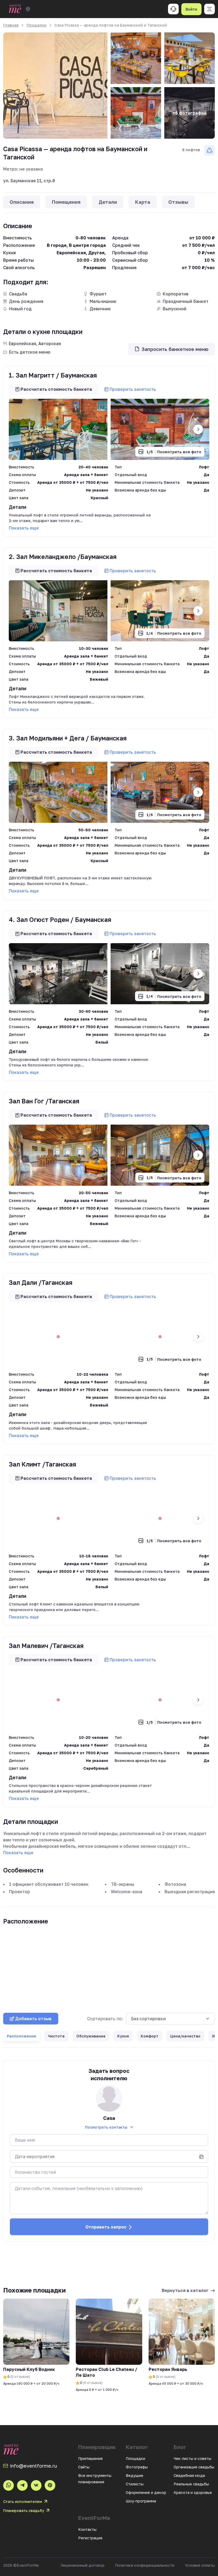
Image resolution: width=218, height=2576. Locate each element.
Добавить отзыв (33, 2019)
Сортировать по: (105, 2019)
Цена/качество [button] (185, 2036)
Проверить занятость (133, 389)
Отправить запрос (106, 2227)
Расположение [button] (22, 2036)
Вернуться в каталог (185, 2290)
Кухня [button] (123, 2036)
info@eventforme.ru (33, 2466)
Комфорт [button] (150, 2036)
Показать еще (24, 528)
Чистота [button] (56, 2036)
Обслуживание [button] (91, 2036)
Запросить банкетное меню (175, 349)
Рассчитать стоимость (56, 389)
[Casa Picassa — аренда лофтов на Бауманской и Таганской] (55, 86)
